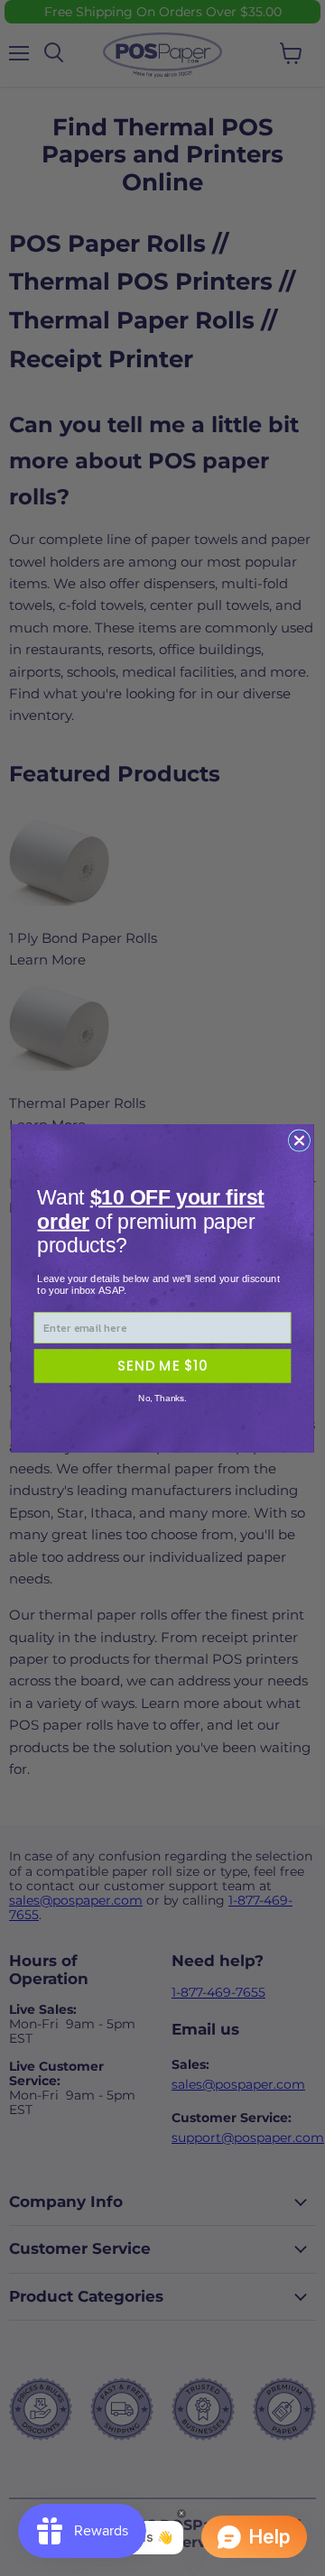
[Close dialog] (299, 1140)
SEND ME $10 (162, 1365)
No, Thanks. (162, 1398)
